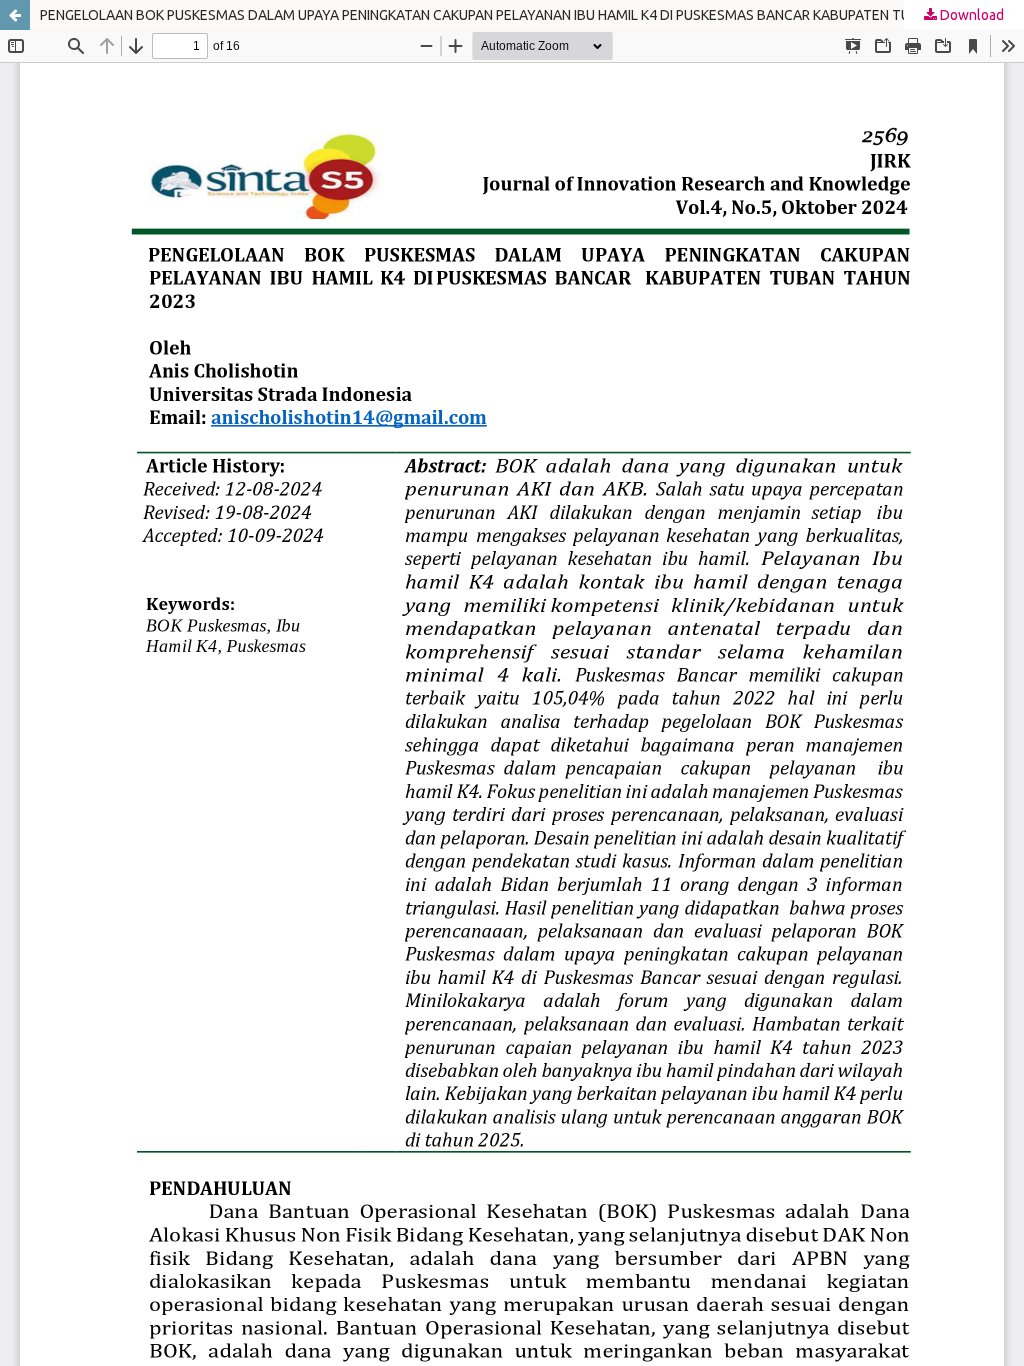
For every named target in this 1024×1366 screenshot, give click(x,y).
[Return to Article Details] (15, 15)
